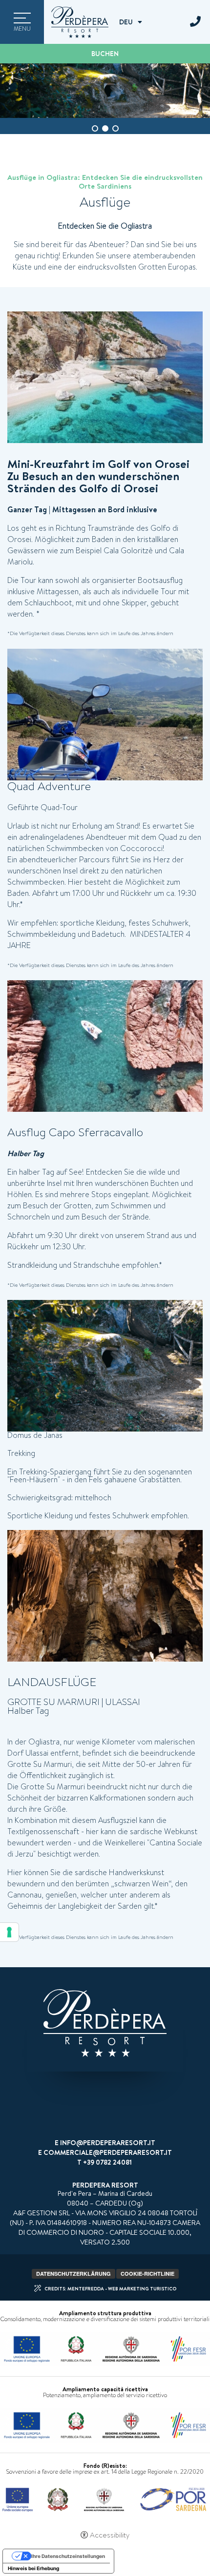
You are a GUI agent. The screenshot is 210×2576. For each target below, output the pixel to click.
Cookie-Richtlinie (147, 2274)
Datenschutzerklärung (73, 2274)
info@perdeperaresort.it (108, 2143)
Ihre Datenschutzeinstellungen (68, 2556)
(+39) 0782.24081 (195, 22)
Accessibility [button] (110, 2535)
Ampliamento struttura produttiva (105, 2313)
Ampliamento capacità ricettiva (105, 2389)
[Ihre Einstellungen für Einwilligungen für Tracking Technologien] (9, 1932)
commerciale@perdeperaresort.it (108, 2152)
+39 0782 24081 (107, 2162)
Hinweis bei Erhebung (33, 2568)
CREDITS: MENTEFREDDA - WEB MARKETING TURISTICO (110, 2288)
